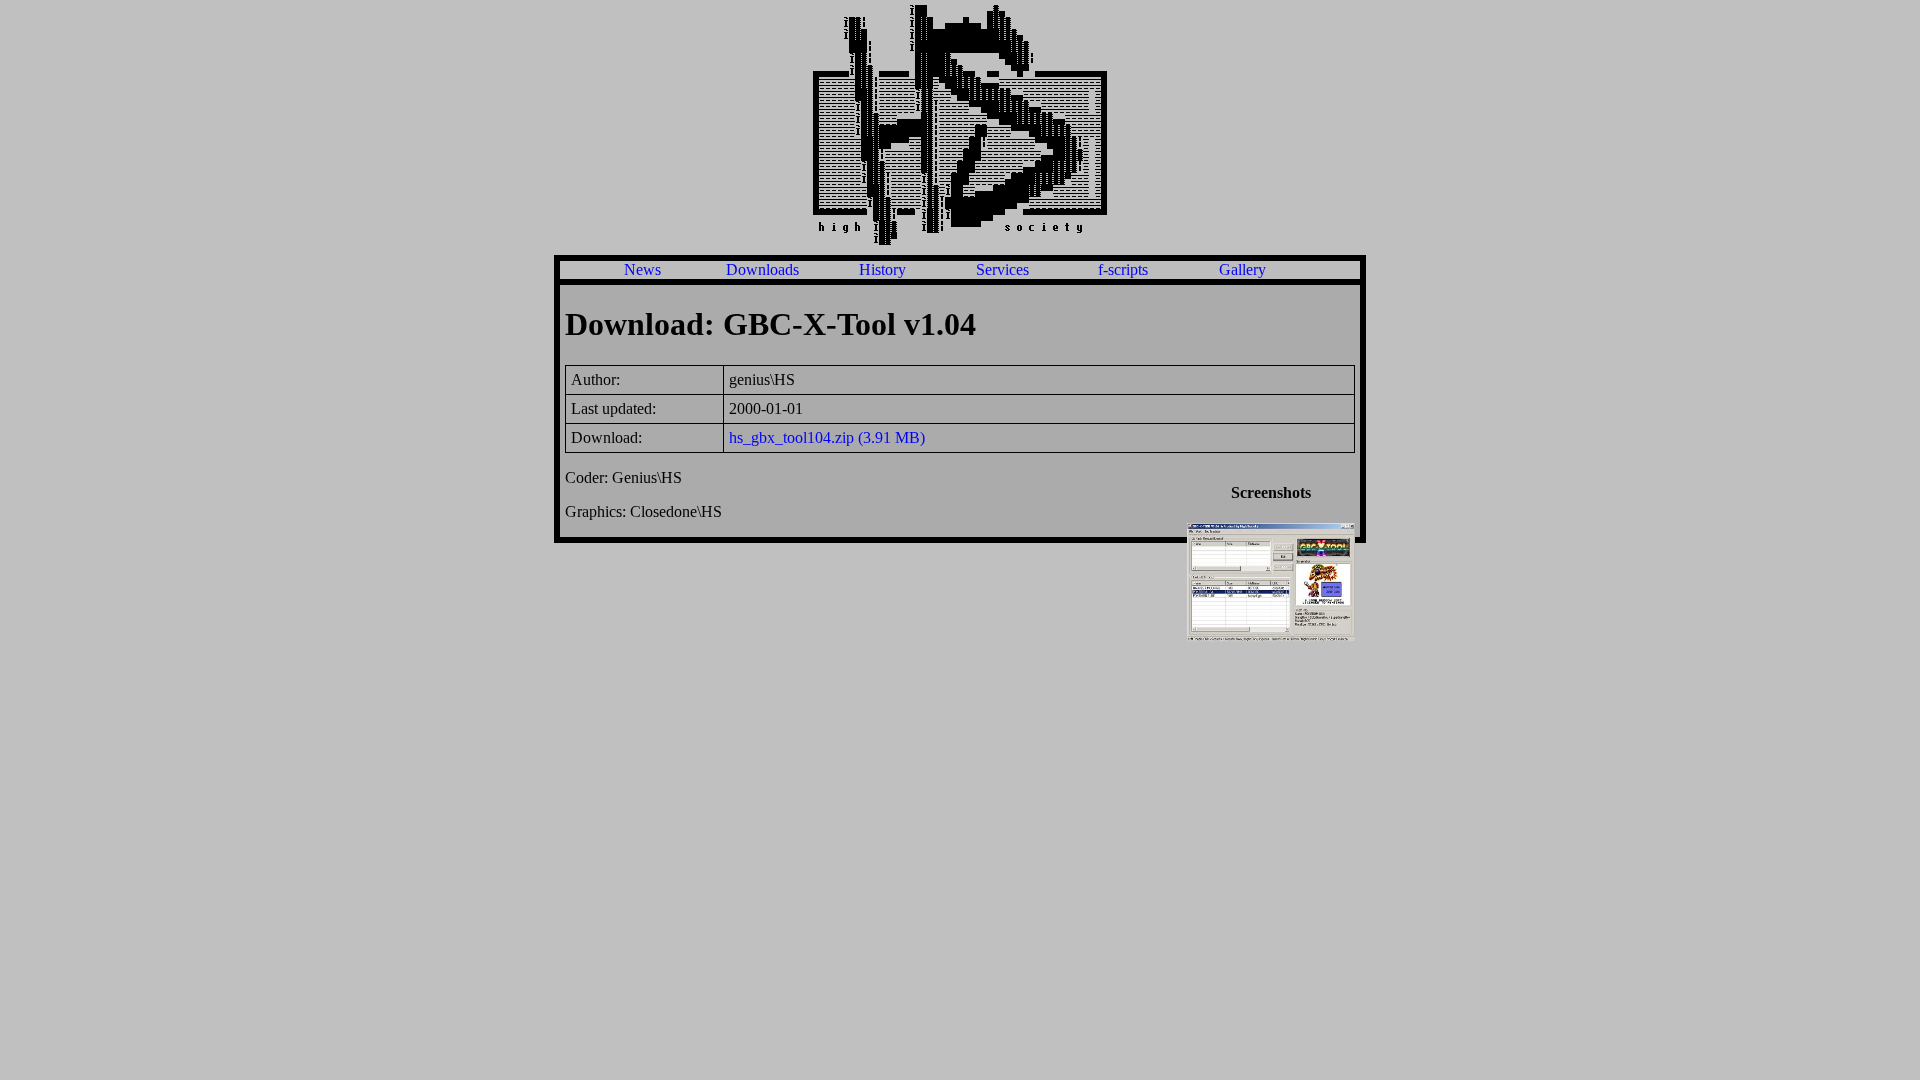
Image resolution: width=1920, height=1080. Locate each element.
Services (1002, 269)
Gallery (1242, 269)
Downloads (762, 269)
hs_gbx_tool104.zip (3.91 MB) (827, 437)
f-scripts (1123, 269)
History (882, 269)
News (642, 269)
